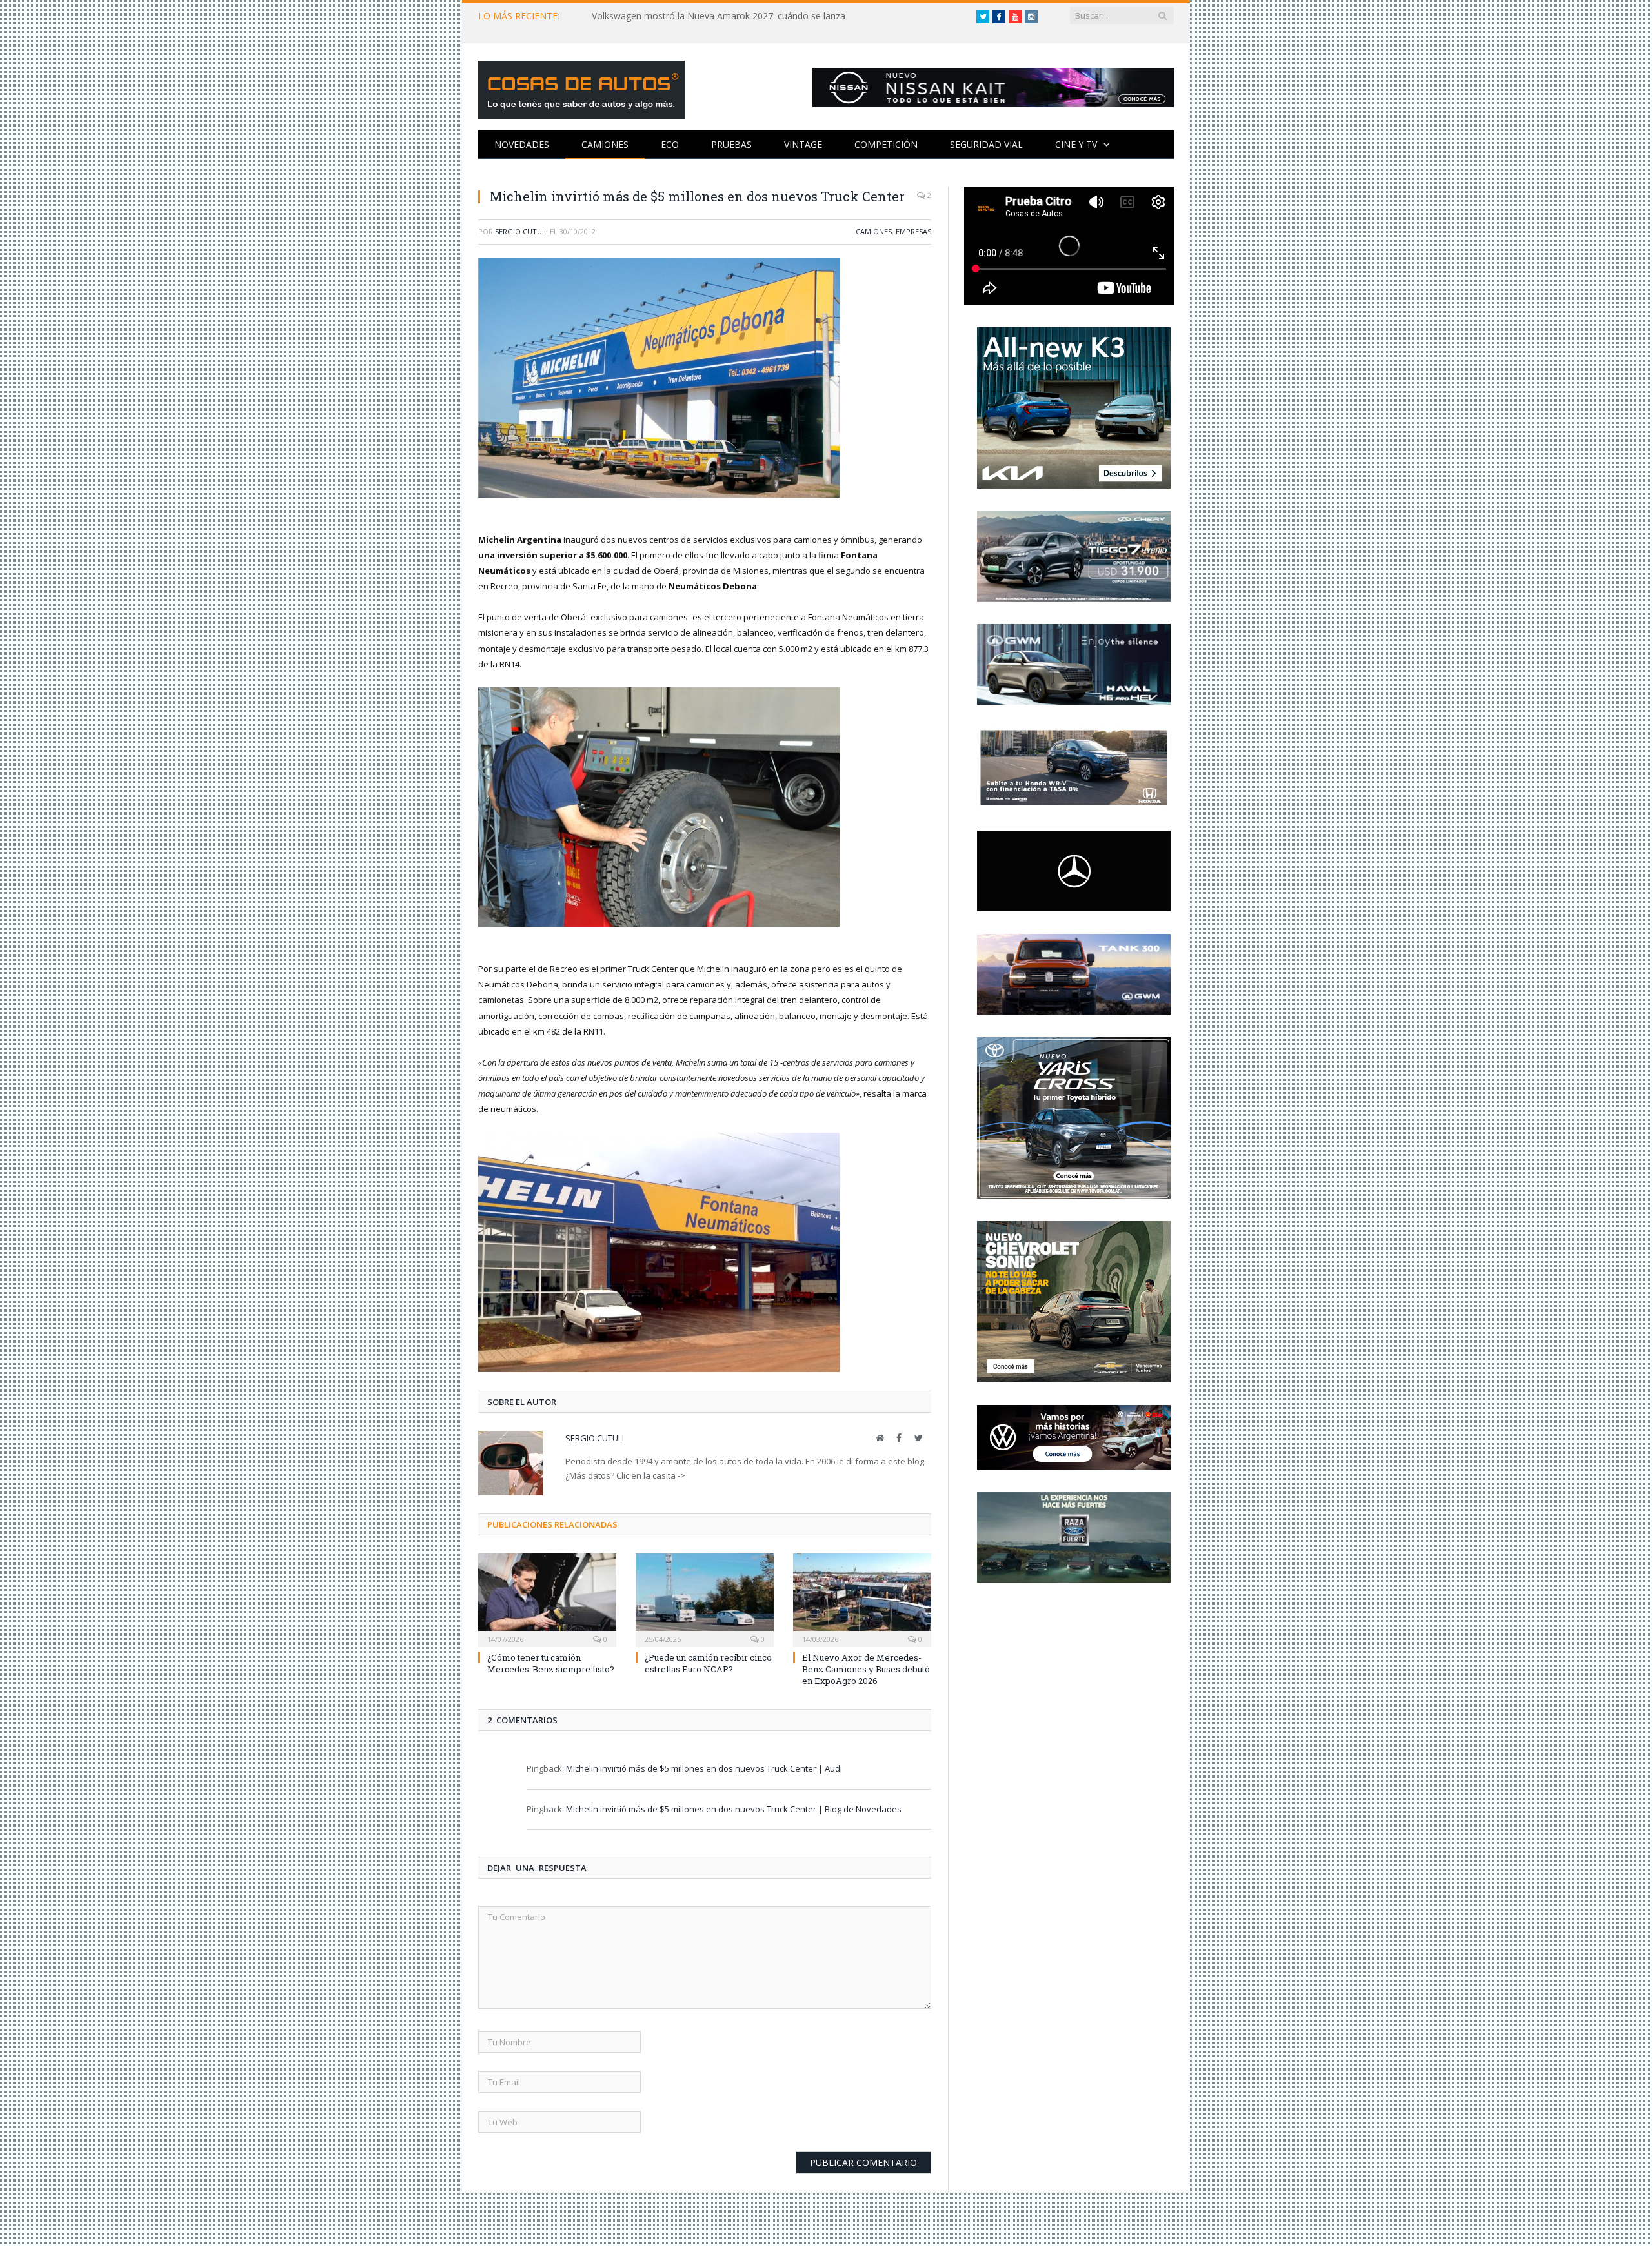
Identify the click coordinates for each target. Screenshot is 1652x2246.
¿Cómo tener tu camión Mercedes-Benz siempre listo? (551, 1661)
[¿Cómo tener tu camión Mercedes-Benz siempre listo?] (547, 1597)
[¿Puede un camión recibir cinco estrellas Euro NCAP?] (705, 1597)
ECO (670, 144)
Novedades (522, 144)
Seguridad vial (986, 144)
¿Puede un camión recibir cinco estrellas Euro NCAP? (708, 1661)
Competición (886, 144)
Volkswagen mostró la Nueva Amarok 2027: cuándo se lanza (719, 16)
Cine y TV (1076, 144)
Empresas (913, 231)
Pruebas (731, 144)
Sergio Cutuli (521, 231)
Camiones (605, 144)
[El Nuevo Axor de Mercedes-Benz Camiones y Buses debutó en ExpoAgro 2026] (862, 1597)
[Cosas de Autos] (581, 87)
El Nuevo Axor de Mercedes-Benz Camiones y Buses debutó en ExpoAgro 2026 (866, 1667)
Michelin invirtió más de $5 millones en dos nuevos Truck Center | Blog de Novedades (734, 1807)
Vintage (803, 144)
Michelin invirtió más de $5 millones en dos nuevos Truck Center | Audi (704, 1767)
